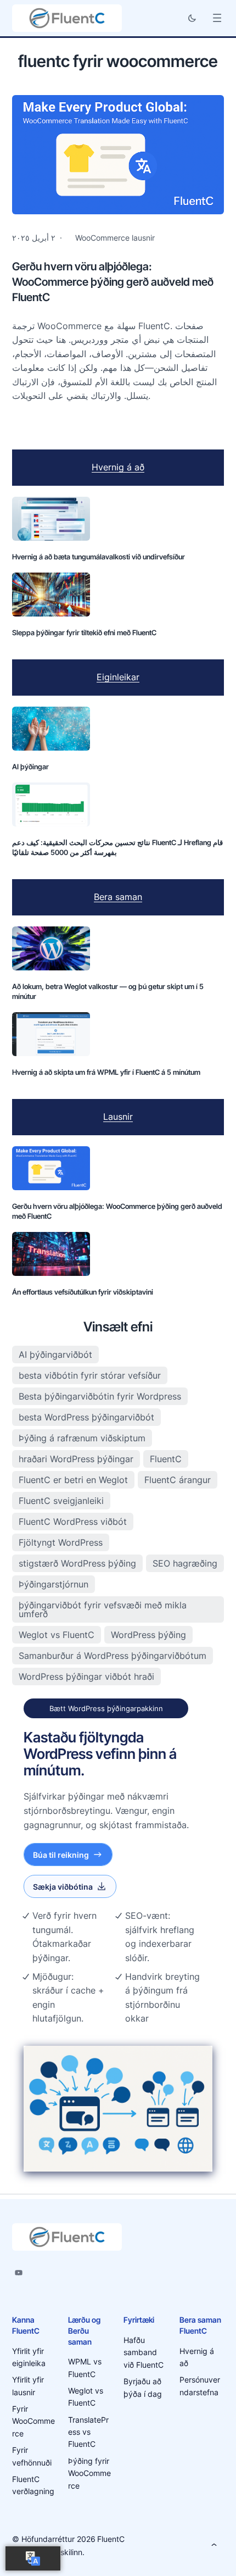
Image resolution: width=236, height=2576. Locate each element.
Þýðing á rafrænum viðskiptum (82, 1438)
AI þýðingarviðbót (55, 1354)
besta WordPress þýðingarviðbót (86, 1417)
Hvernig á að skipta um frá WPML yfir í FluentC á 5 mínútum (106, 1072)
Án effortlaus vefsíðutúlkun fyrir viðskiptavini (83, 1292)
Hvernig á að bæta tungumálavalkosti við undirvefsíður (99, 557)
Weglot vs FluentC (57, 1635)
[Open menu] (217, 18)
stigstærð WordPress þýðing (77, 1563)
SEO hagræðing (185, 1563)
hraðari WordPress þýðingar (76, 1459)
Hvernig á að (118, 467)
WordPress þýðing (148, 1635)
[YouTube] (19, 2273)
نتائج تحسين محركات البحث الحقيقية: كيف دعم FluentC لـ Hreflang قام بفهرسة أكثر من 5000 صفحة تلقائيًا (117, 847)
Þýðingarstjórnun (54, 1584)
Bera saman (118, 897)
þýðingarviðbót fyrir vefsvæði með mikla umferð (103, 1609)
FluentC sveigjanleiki (61, 1501)
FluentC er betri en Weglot (73, 1480)
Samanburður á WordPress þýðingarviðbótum (113, 1656)
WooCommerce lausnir (115, 238)
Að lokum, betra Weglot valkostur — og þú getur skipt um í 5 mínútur (108, 991)
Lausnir (118, 1117)
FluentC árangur (178, 1480)
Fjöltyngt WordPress (61, 1542)
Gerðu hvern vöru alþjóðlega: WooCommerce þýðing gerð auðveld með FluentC (113, 282)
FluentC (166, 1459)
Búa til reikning (61, 1855)
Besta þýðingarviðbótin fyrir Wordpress (100, 1396)
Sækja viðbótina (63, 1887)
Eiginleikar (118, 677)
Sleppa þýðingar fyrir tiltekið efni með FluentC (84, 632)
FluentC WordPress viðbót (73, 1522)
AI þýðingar (30, 767)
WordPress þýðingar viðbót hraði (86, 1676)
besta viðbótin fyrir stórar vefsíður (90, 1375)
